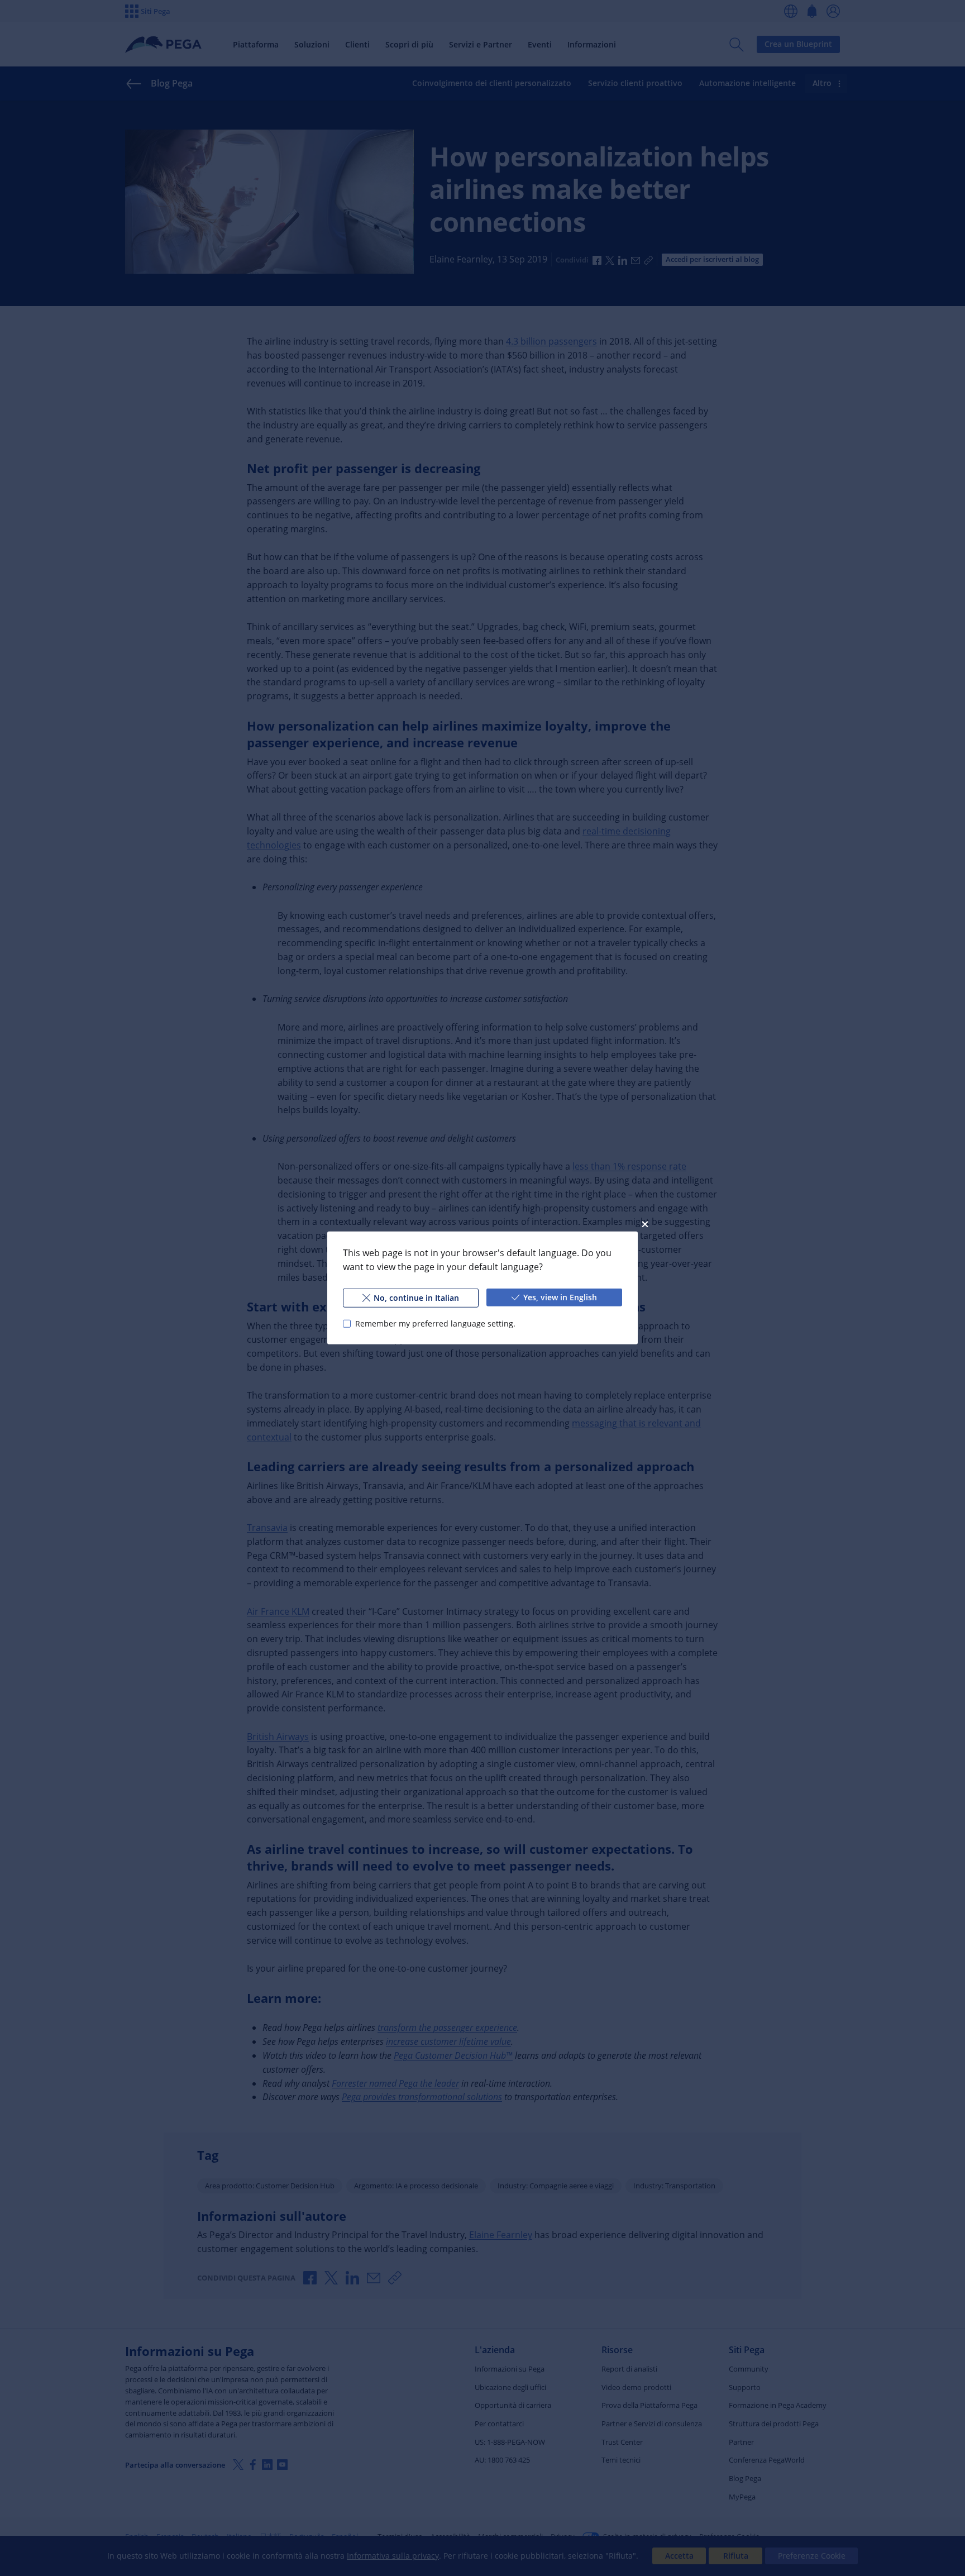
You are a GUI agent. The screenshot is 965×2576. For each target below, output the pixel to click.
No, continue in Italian (416, 1298)
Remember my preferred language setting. (435, 1323)
